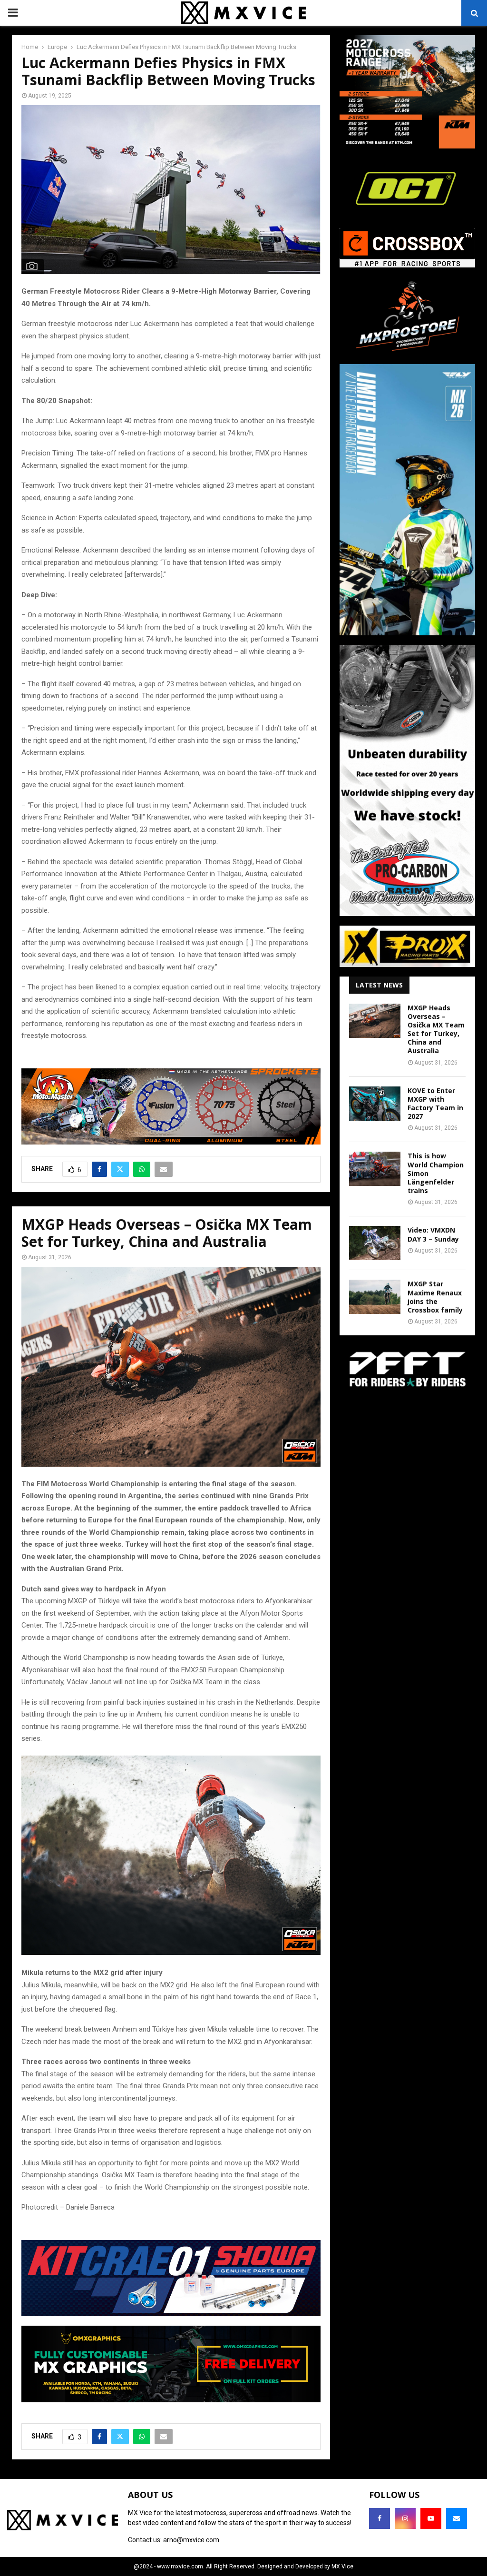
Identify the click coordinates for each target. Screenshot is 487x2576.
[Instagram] (405, 2518)
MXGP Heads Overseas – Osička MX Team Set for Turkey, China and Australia (436, 1029)
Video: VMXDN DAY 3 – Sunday (433, 1234)
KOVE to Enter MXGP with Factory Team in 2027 (435, 1104)
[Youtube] (431, 2518)
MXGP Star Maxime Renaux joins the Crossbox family (435, 1297)
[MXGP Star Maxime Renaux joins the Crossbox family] (375, 1297)
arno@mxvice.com (191, 2540)
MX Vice (342, 2566)
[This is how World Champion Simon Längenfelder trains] (375, 1169)
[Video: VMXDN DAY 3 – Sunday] (375, 1243)
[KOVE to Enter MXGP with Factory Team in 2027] (375, 1104)
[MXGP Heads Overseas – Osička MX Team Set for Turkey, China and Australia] (375, 1021)
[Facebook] (380, 2518)
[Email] (457, 2518)
